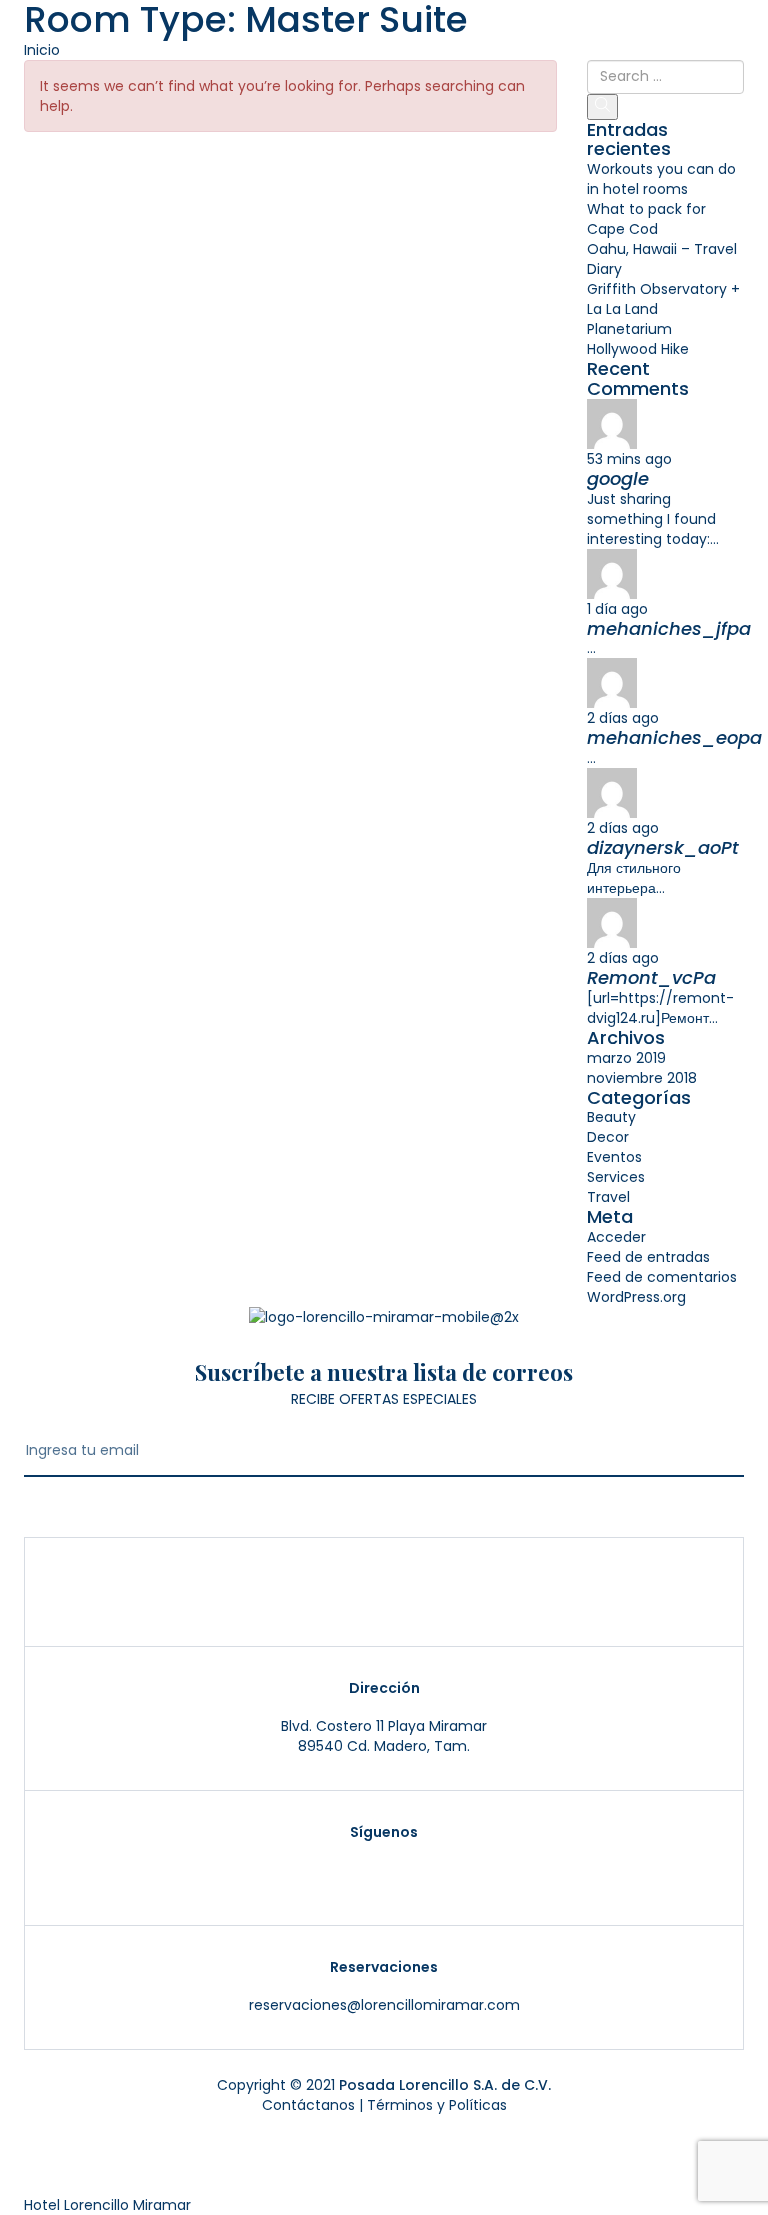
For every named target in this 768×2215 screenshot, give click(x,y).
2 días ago (623, 718)
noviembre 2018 (642, 1078)
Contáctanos (308, 2105)
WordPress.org (636, 1297)
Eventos (614, 1157)
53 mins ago (629, 459)
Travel (608, 1197)
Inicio (42, 50)
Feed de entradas (648, 1257)
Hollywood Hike (638, 349)
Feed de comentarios (662, 1277)
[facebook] (418, 1872)
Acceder (616, 1237)
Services (616, 1177)
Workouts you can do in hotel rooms (661, 179)
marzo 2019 (626, 1058)
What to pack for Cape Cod (646, 219)
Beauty (611, 1117)
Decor (608, 1137)
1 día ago (617, 609)
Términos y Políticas (437, 2105)
